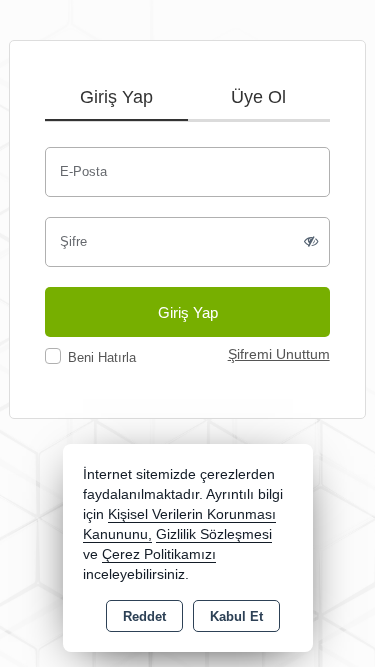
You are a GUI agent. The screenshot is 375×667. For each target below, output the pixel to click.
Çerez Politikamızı (159, 554)
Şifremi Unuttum (279, 354)
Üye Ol (258, 97)
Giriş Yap (116, 97)
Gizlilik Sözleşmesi (214, 534)
